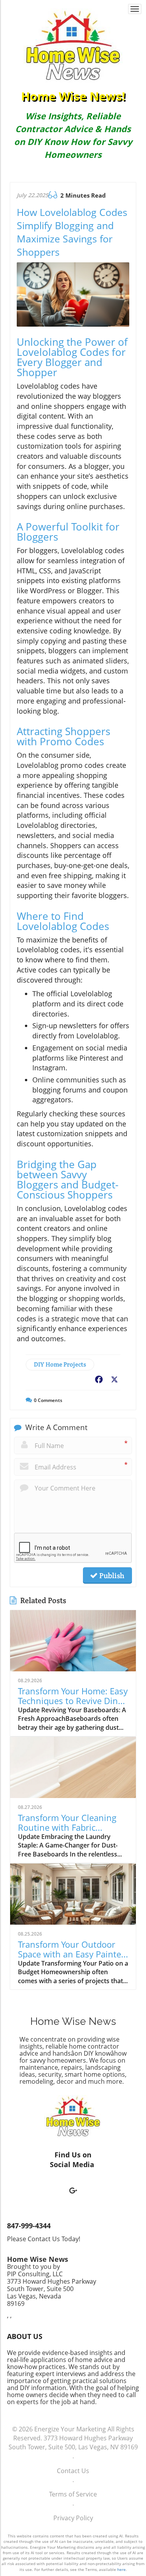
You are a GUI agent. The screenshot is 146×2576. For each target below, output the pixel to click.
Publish (111, 1575)
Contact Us (73, 2471)
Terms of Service (73, 2494)
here (121, 2569)
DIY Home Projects (60, 1364)
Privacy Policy (73, 2518)
